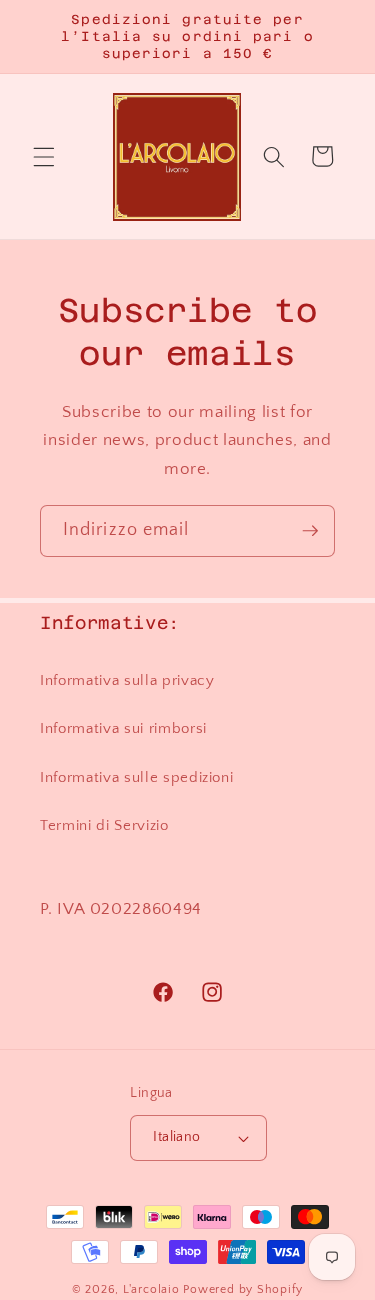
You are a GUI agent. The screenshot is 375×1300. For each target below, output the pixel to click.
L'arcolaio (153, 1289)
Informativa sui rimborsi (123, 728)
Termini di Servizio (104, 825)
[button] (44, 156)
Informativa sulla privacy (127, 680)
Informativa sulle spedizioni (136, 777)
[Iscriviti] (310, 531)
